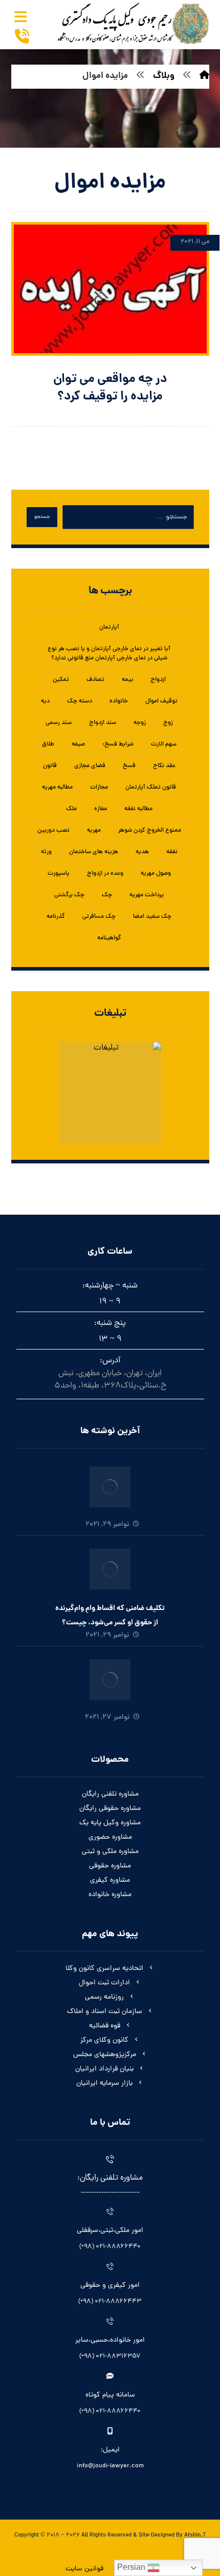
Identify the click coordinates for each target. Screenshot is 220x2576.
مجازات (99, 788)
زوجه (140, 723)
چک (107, 895)
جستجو (42, 517)
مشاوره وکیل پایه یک (110, 1823)
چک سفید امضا (152, 917)
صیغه (78, 744)
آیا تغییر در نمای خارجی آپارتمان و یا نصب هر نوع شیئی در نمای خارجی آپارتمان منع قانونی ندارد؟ (109, 654)
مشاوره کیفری (110, 1880)
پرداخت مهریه (147, 895)
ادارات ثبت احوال (104, 1983)
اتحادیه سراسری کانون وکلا (104, 1969)
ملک (71, 809)
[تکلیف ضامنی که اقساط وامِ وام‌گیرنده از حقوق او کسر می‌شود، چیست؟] (110, 1569)
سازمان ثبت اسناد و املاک (105, 2012)
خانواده (119, 701)
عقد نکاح (164, 766)
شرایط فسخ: (118, 744)
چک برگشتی (69, 895)
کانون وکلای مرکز (104, 2040)
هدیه (142, 852)
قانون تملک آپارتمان (151, 788)
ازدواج (158, 680)
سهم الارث (164, 744)
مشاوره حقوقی (110, 1866)
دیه (45, 701)
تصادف (95, 680)
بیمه (127, 680)
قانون (50, 766)
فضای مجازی (90, 766)
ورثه (46, 852)
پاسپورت (59, 874)
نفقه (172, 852)
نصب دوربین (53, 831)
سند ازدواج (103, 723)
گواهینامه (109, 938)
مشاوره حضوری (110, 1837)
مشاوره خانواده (110, 1895)
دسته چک (80, 701)
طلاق (48, 744)
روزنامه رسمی (104, 1997)
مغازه (101, 809)
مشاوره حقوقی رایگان (110, 1809)
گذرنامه (56, 917)
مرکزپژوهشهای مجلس (105, 2055)
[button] (21, 17)
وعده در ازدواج (105, 874)
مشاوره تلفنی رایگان (110, 1794)
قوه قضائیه (105, 2026)
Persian (132, 2567)
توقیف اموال (161, 701)
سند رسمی (59, 723)
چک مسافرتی (99, 917)
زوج (168, 723)
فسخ (129, 766)
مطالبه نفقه (138, 809)
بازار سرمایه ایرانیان (104, 2084)
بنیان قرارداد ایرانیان (104, 2069)
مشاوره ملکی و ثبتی (110, 1852)
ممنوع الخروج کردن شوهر (150, 831)
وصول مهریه (156, 874)
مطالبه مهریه (57, 788)
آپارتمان (109, 628)
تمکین (61, 680)
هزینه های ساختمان (94, 852)
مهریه (94, 831)
